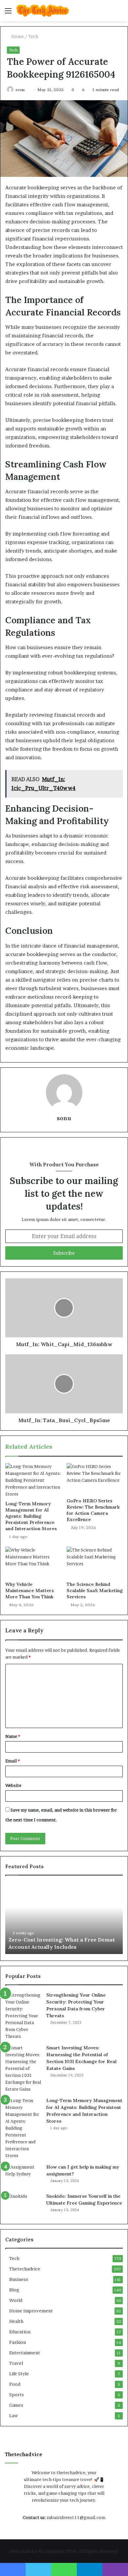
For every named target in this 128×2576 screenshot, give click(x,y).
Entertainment (25, 2353)
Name (13, 1736)
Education (20, 2332)
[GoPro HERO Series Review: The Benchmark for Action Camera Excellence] (95, 1479)
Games (16, 2405)
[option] (64, 1918)
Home (17, 36)
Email (12, 1761)
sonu (20, 90)
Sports (17, 2395)
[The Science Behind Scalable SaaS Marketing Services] (95, 1562)
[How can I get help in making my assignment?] (23, 2176)
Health (16, 2321)
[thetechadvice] (43, 11)
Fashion (18, 2342)
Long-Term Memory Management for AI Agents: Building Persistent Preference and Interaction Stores (31, 1516)
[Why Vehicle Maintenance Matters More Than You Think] (33, 1562)
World (16, 2300)
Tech (33, 36)
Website (13, 1785)
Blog (14, 2290)
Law (13, 2416)
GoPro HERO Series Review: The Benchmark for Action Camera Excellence (93, 1510)
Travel (16, 2363)
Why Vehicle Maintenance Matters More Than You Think (30, 1590)
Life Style (19, 2374)
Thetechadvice (25, 2269)
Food (15, 2384)
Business (19, 2279)
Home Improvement (31, 2311)
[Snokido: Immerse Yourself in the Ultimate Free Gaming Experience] (23, 2205)
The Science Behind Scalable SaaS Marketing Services (95, 1590)
